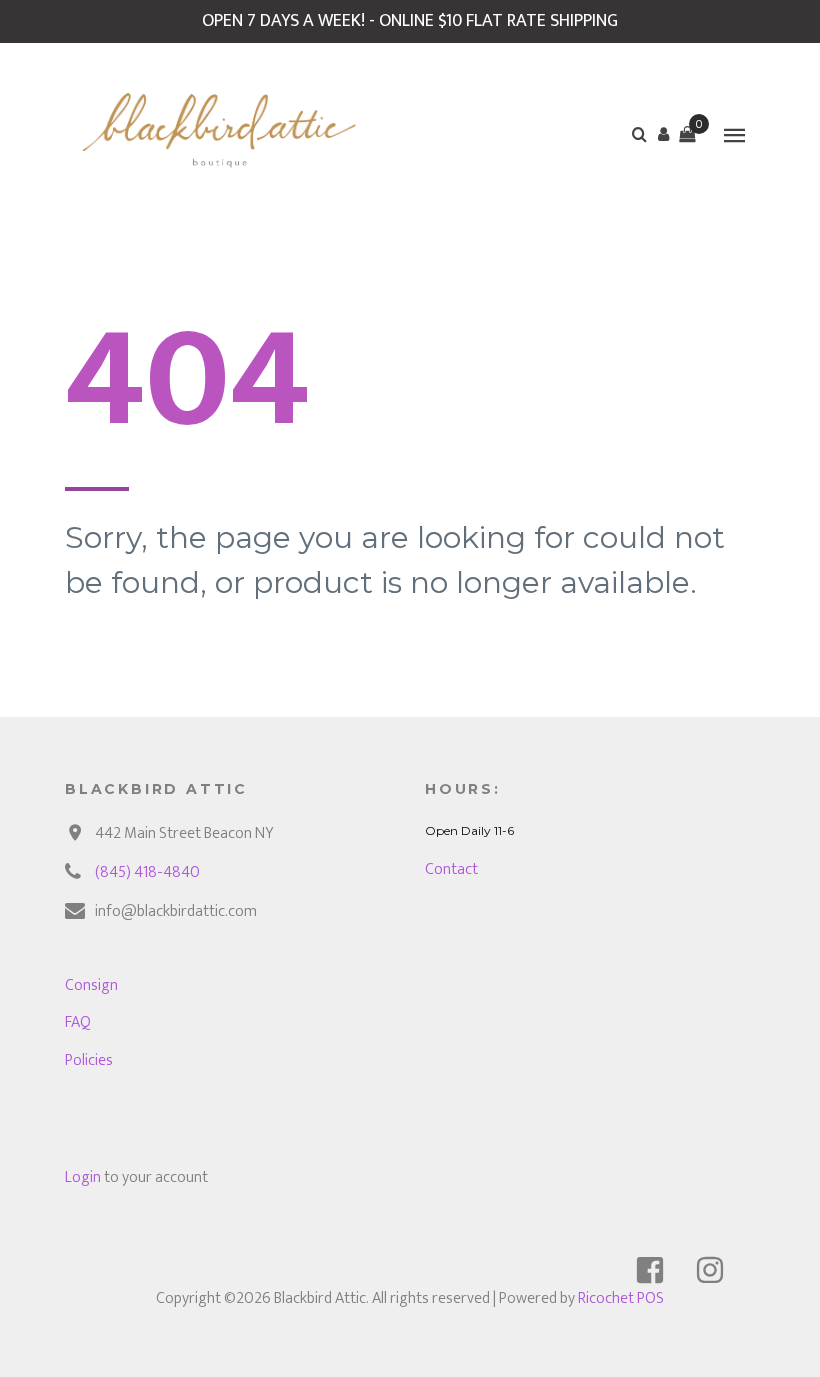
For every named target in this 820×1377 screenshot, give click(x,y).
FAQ (78, 1022)
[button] (663, 134)
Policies (89, 1060)
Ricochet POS (621, 1298)
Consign (91, 985)
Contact (451, 869)
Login (83, 1177)
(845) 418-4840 (147, 872)
